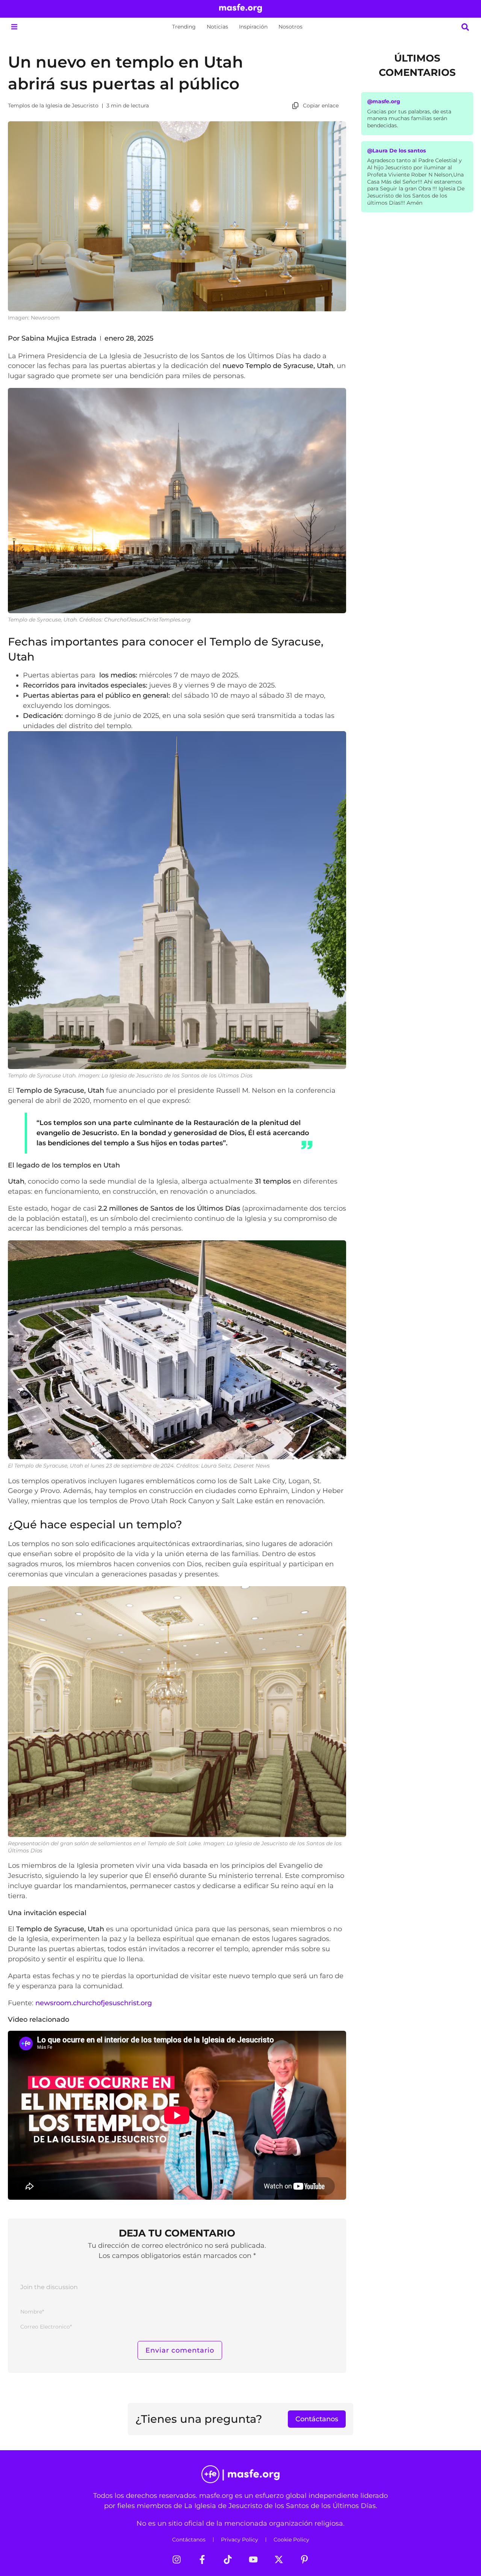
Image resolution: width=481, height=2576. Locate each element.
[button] (14, 27)
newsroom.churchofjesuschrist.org (94, 2003)
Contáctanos (189, 2540)
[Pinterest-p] (304, 2559)
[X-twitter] (279, 2559)
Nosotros (290, 27)
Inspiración (253, 27)
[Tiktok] (228, 2559)
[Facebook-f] (202, 2559)
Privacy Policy (240, 2540)
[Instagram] (177, 2559)
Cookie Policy (291, 2540)
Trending (184, 27)
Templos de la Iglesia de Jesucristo (53, 106)
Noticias (217, 27)
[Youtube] (253, 2559)
